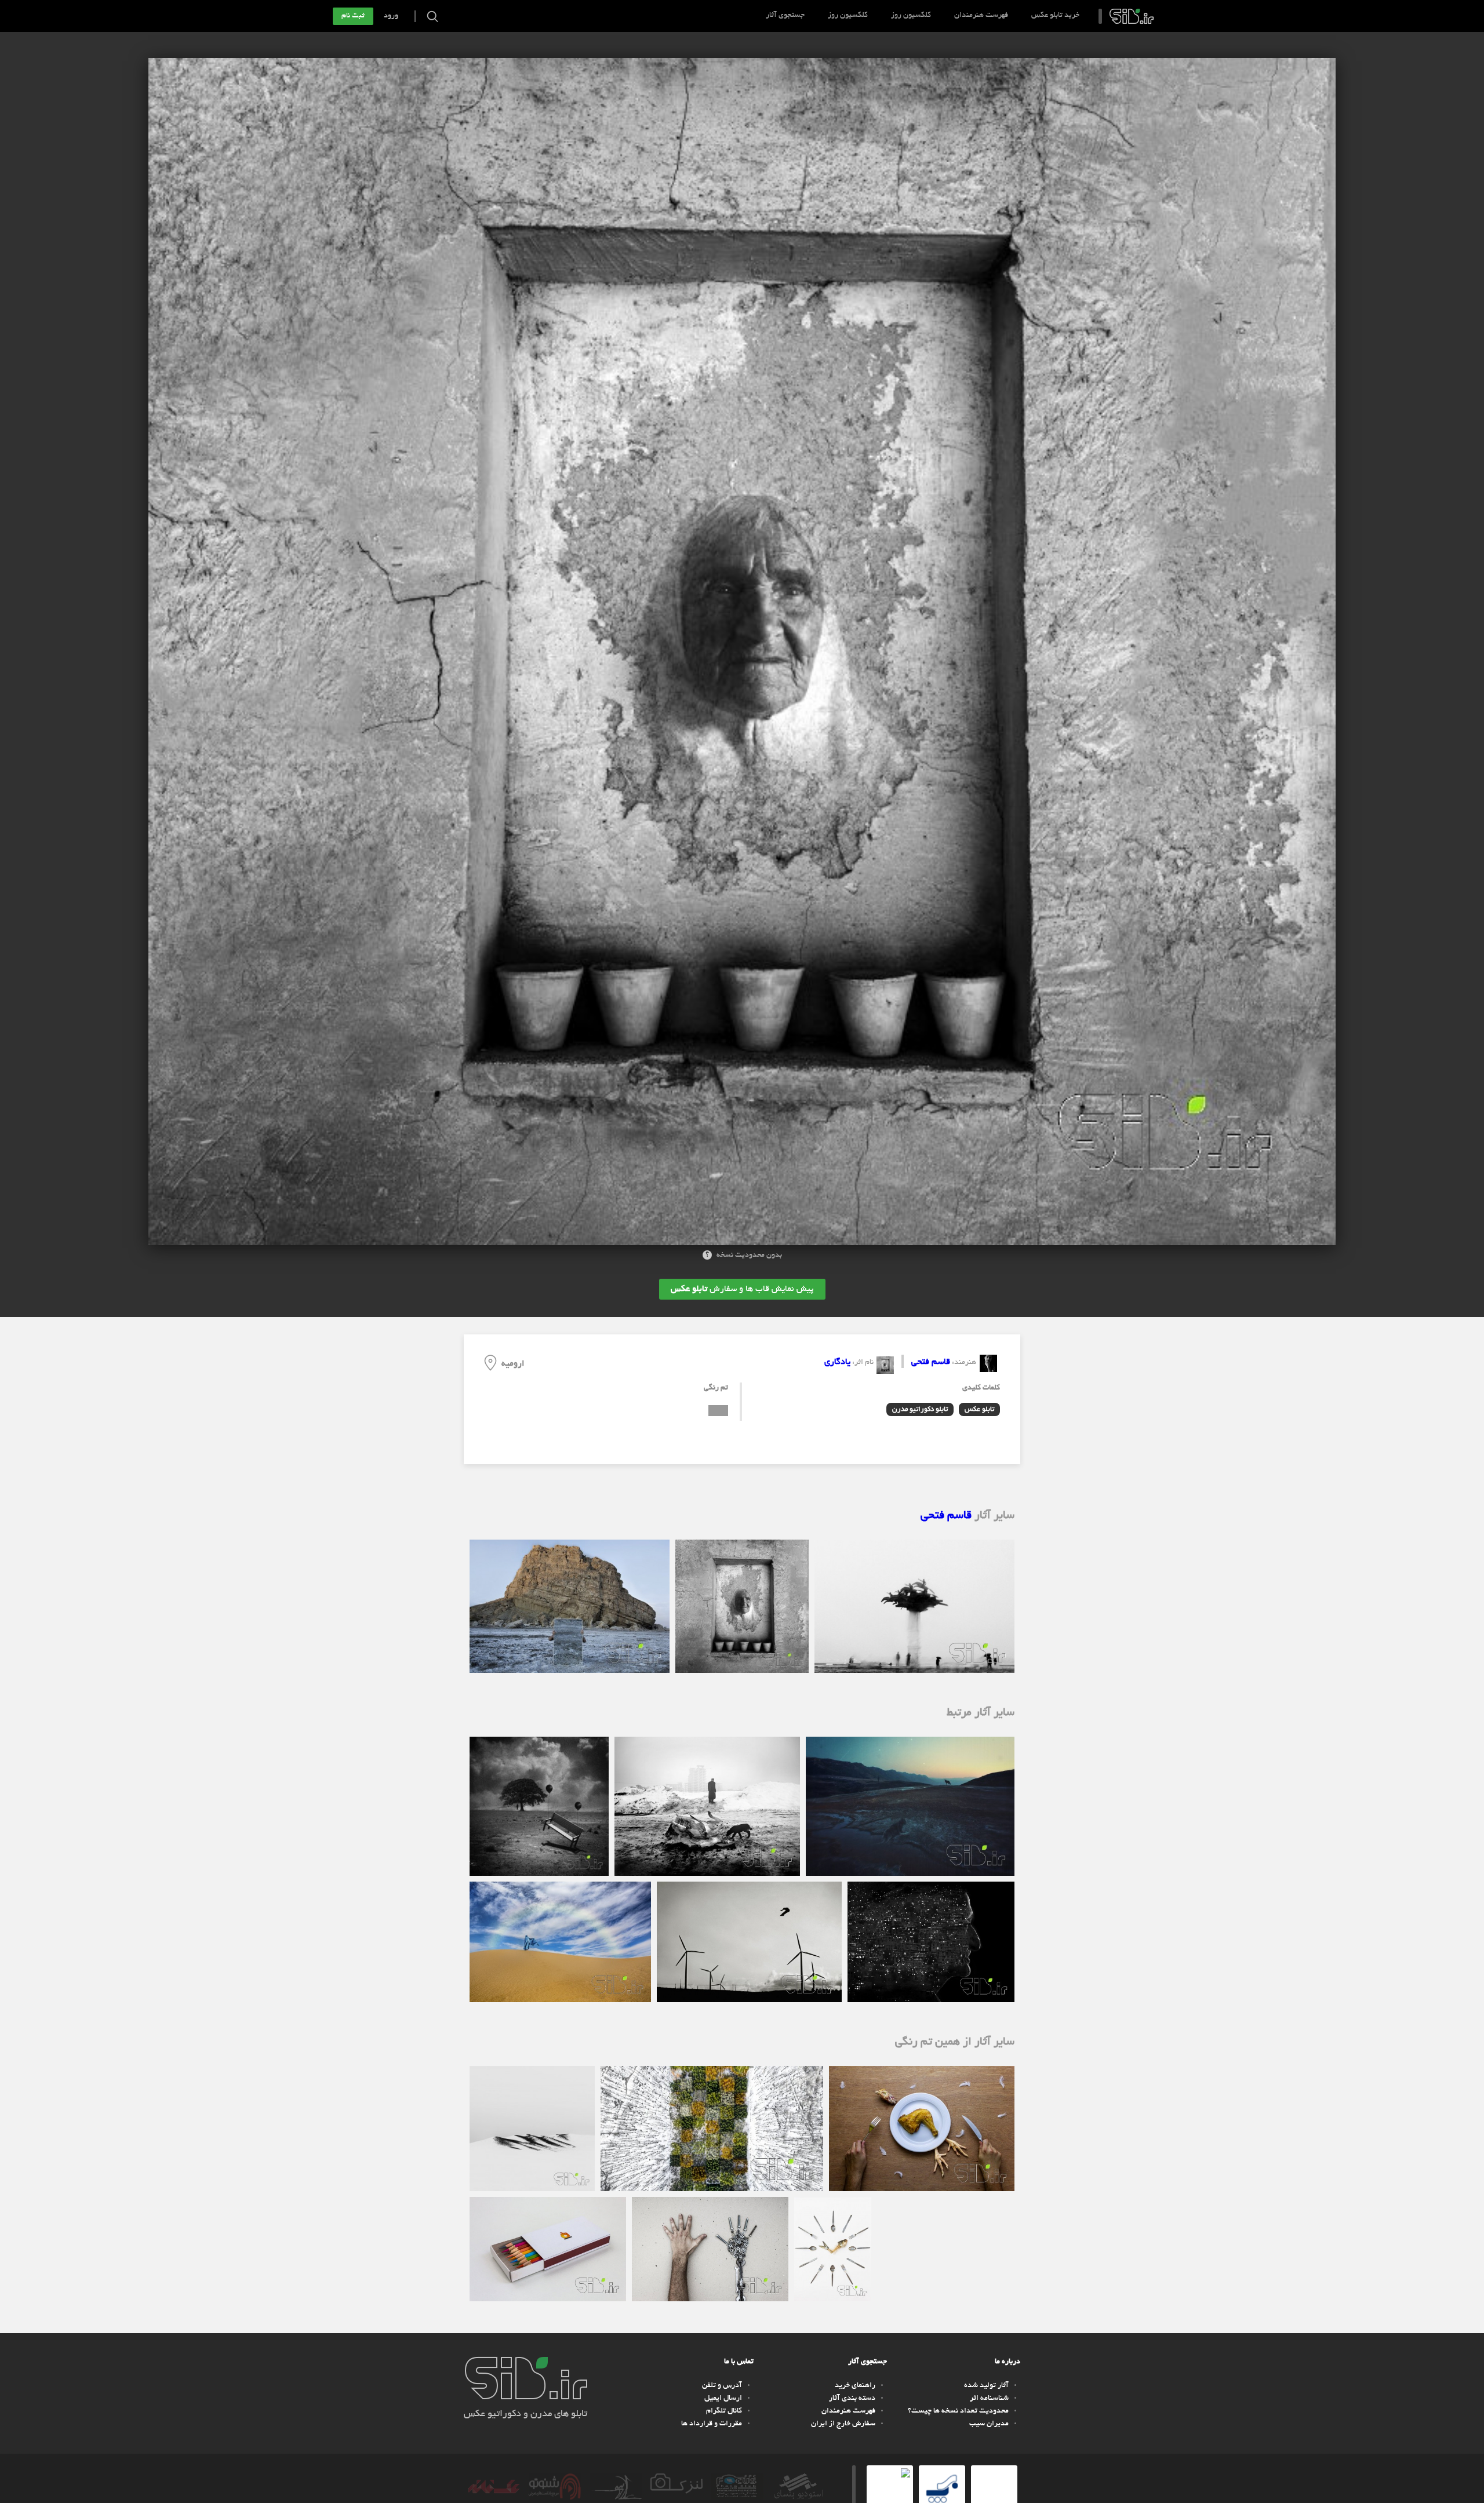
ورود (391, 16)
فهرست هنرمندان (981, 16)
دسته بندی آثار (852, 2399)
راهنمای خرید (855, 2386)
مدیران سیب (989, 2424)
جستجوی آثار (785, 16)
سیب (1132, 16)
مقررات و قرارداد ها (712, 2424)
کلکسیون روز (911, 16)
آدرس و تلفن (722, 2386)
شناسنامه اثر (989, 2399)
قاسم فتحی (931, 1362)
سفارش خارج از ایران (843, 2424)
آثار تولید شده (986, 2386)
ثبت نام (353, 16)
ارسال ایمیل (723, 2399)
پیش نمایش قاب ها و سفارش (742, 1289)
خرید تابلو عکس (1055, 16)
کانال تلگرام (724, 2411)
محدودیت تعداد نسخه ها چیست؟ (958, 2411)
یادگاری (837, 1362)
